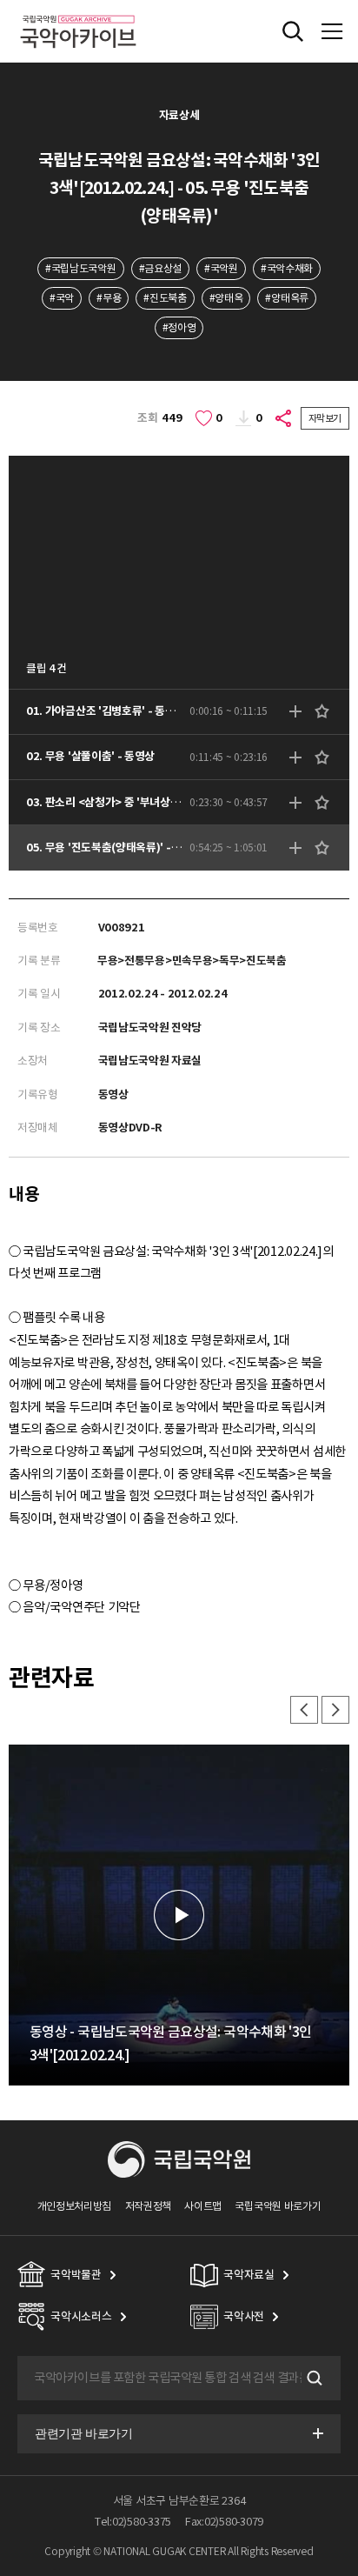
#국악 (62, 298)
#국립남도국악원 (81, 268)
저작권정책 (148, 2206)
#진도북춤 (165, 298)
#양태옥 (226, 298)
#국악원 (221, 268)
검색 (313, 2379)
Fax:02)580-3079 (224, 2522)
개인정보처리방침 (75, 2206)
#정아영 (179, 327)
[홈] (78, 13)
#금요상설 (160, 268)
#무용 (109, 298)
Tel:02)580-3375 (133, 2522)
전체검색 (293, 31)
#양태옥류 (286, 298)
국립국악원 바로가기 (278, 2206)
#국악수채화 (287, 268)
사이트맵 (203, 2206)
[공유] (284, 418)
